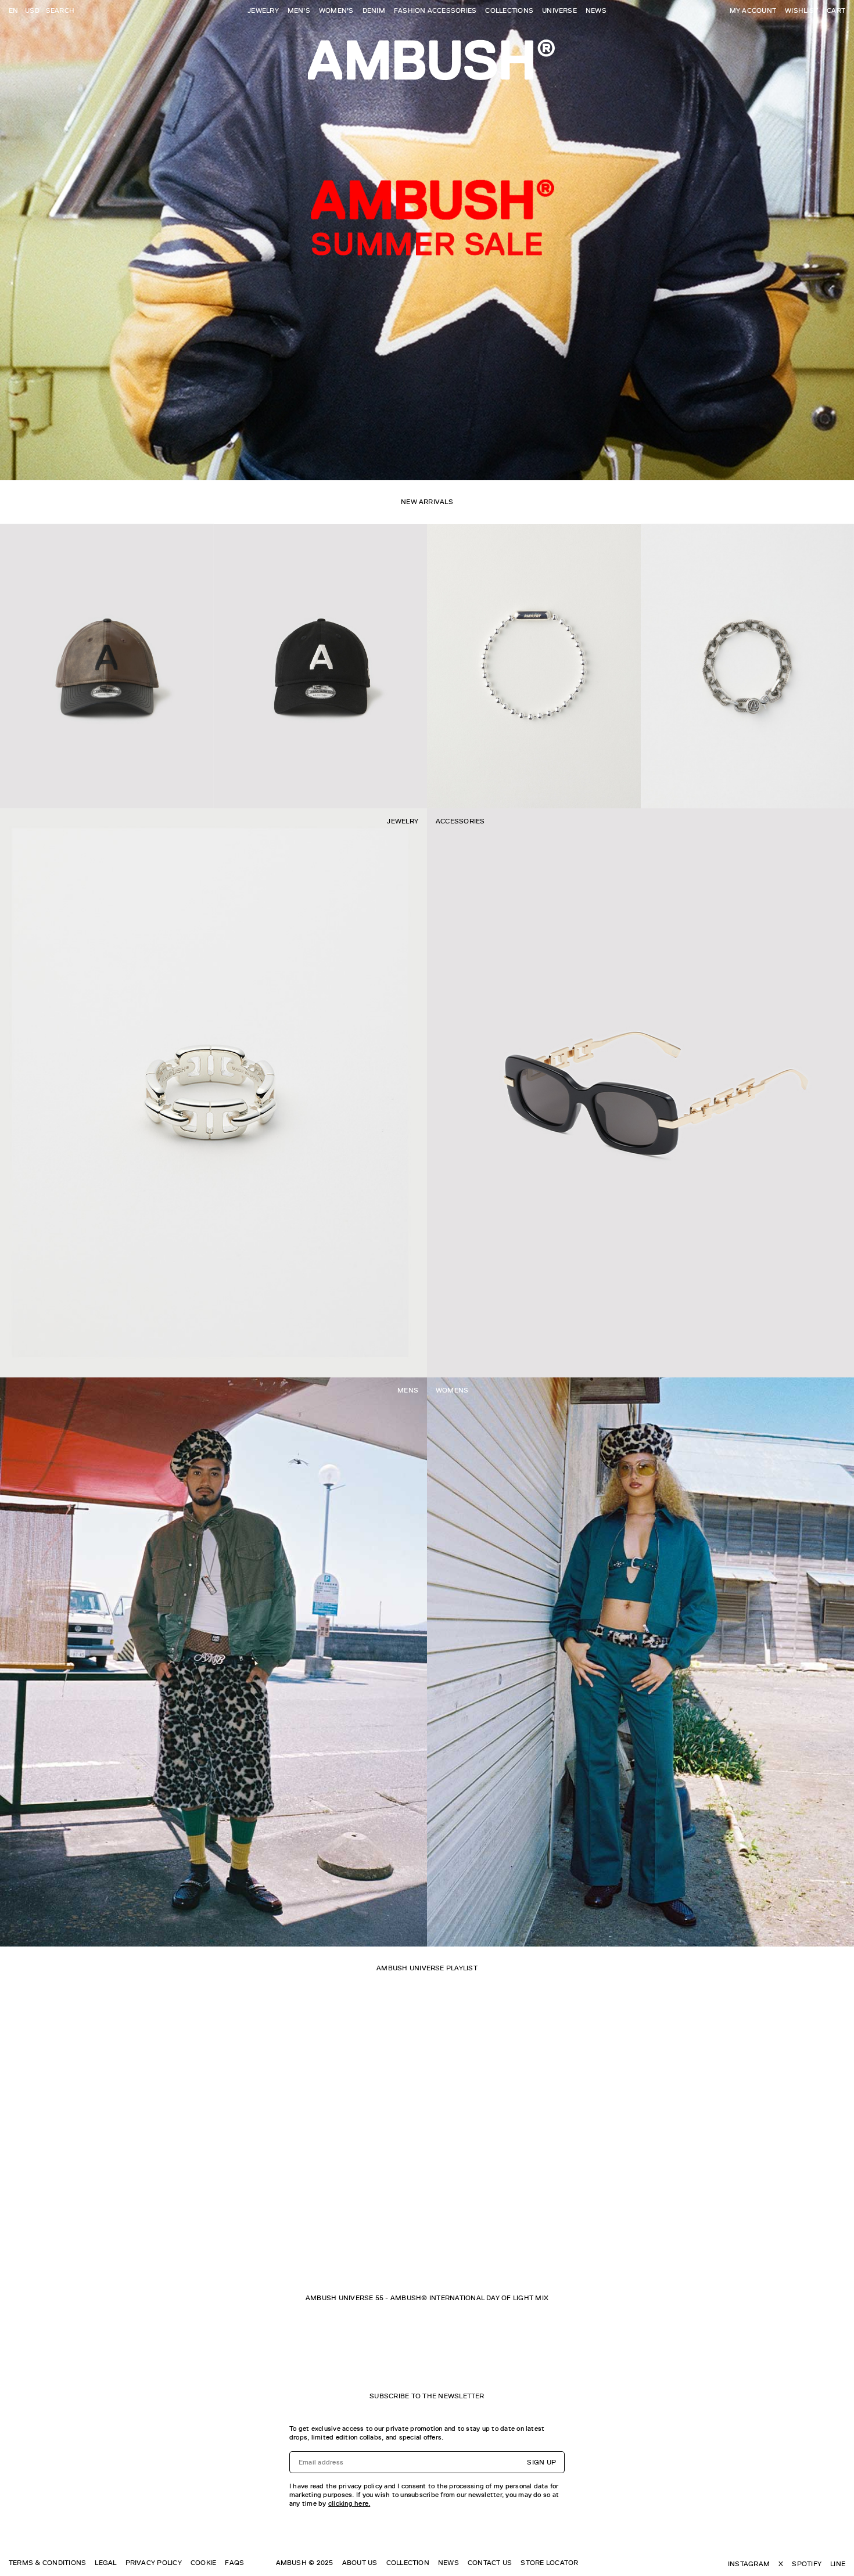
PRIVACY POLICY (154, 2563)
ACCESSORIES (460, 821)
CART (836, 10)
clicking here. (349, 2503)
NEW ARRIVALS (427, 502)
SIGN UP (541, 2462)
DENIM (374, 10)
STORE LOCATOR (549, 2563)
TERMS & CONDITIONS (47, 2563)
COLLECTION (408, 2563)
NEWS (596, 10)
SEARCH (60, 10)
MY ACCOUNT (753, 10)
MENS (408, 1390)
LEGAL (105, 2563)
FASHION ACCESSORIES (435, 10)
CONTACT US (490, 2563)
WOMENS (452, 1390)
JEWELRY (263, 10)
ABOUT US (360, 2563)
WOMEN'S (336, 10)
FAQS (234, 2563)
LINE (838, 2564)
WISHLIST (801, 10)
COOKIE (203, 2563)
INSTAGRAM (749, 2564)
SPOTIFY (807, 2564)
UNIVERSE (559, 10)
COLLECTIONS (509, 10)
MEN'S (299, 10)
